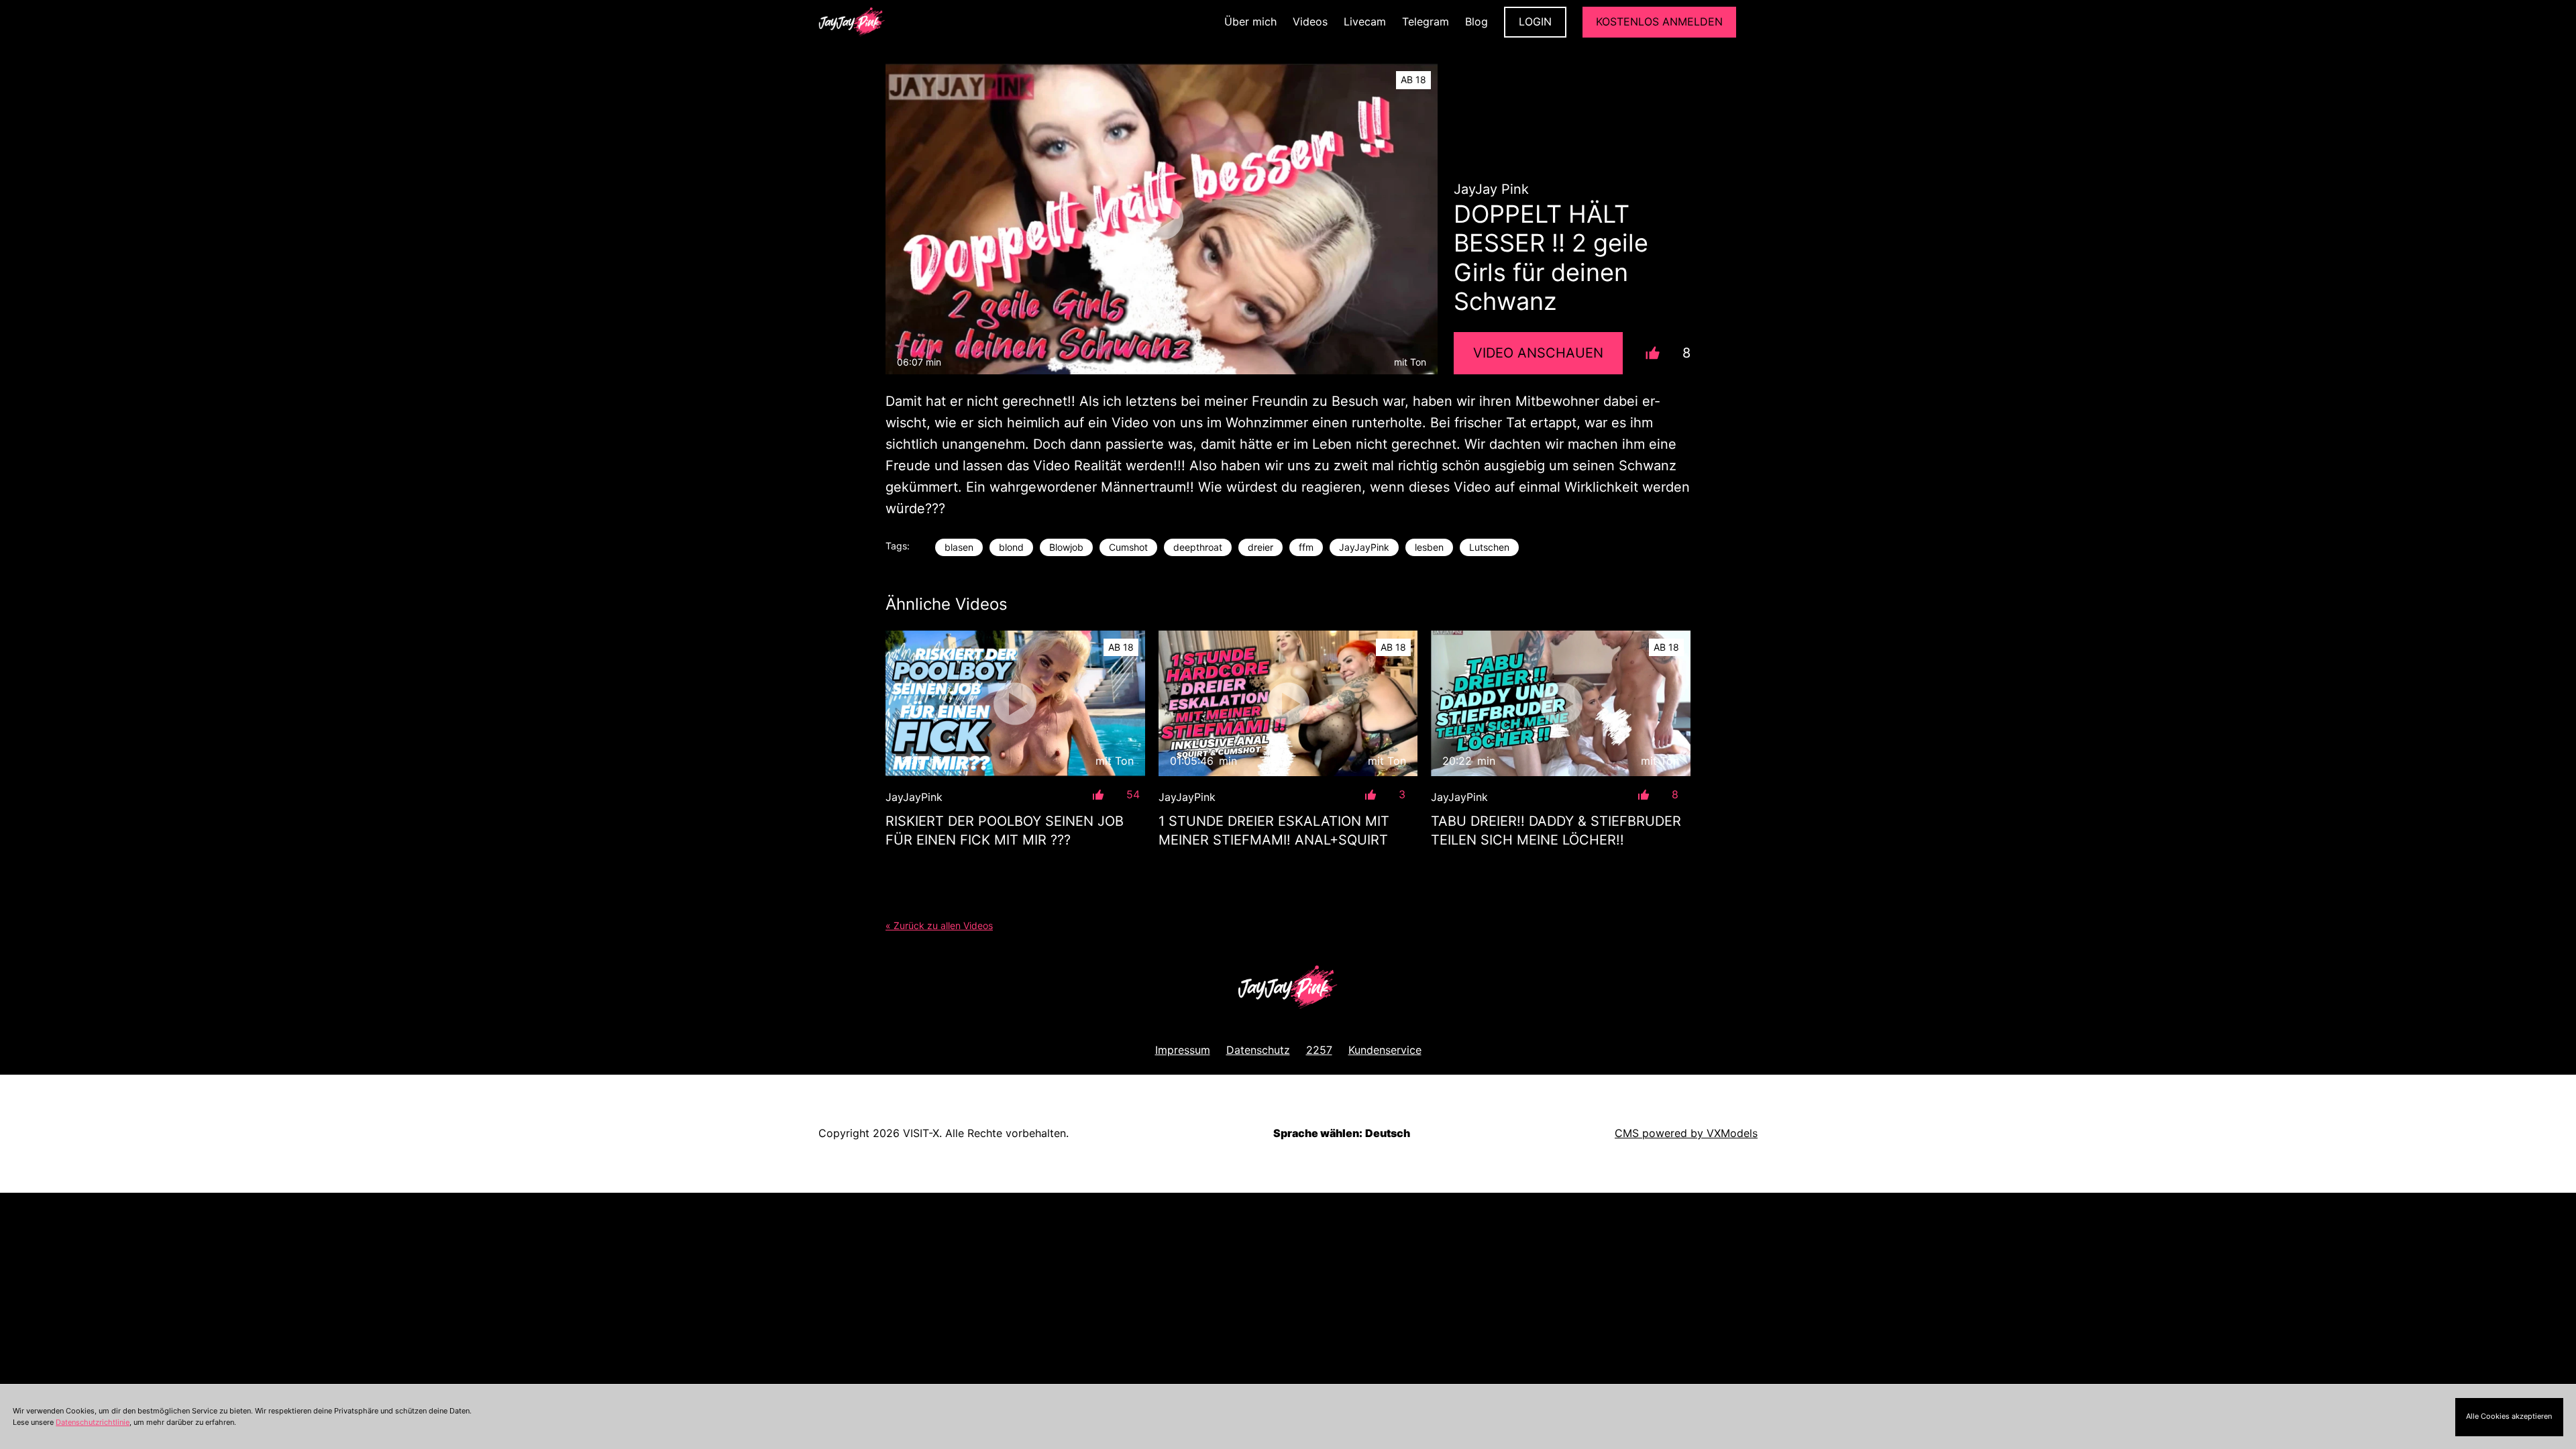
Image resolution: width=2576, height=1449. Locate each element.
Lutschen (1489, 547)
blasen (959, 547)
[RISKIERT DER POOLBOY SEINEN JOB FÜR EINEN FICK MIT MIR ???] (1015, 703)
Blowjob (1066, 547)
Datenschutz (1258, 1050)
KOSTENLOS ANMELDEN (1659, 21)
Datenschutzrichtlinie (93, 1422)
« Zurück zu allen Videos (939, 925)
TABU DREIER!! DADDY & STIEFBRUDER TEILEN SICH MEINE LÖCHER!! (1556, 830)
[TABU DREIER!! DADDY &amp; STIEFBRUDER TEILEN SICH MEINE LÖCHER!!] (1561, 703)
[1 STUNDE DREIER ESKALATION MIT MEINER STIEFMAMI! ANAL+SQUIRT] (1288, 703)
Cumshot (1128, 547)
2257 (1319, 1050)
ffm (1306, 547)
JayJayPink (1364, 547)
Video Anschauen (1538, 353)
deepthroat (1198, 547)
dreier (1260, 547)
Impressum (1183, 1050)
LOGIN (1535, 21)
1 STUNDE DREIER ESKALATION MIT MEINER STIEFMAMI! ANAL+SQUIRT (1274, 830)
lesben (1429, 547)
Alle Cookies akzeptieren (2509, 1416)
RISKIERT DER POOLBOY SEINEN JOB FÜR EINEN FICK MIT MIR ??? (1005, 830)
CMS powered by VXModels (1686, 1133)
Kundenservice (1385, 1050)
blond (1011, 547)
